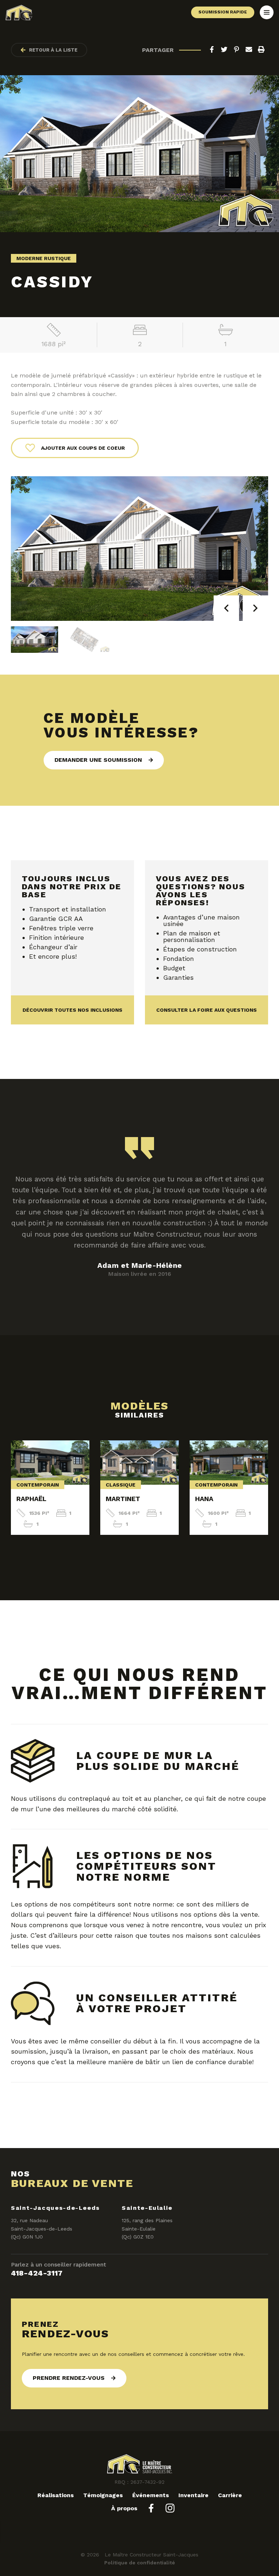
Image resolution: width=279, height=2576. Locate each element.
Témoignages (103, 2495)
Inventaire (193, 2495)
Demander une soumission (98, 760)
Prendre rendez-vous (69, 2378)
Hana (204, 1499)
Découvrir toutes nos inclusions (72, 1010)
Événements (151, 2495)
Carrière (230, 2495)
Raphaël (31, 1499)
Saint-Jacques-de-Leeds (55, 2208)
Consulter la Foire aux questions (207, 1010)
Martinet (123, 1499)
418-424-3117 (37, 2273)
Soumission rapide (223, 12)
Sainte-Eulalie (147, 2208)
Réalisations (56, 2495)
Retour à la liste (53, 50)
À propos (124, 2508)
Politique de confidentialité (140, 2563)
